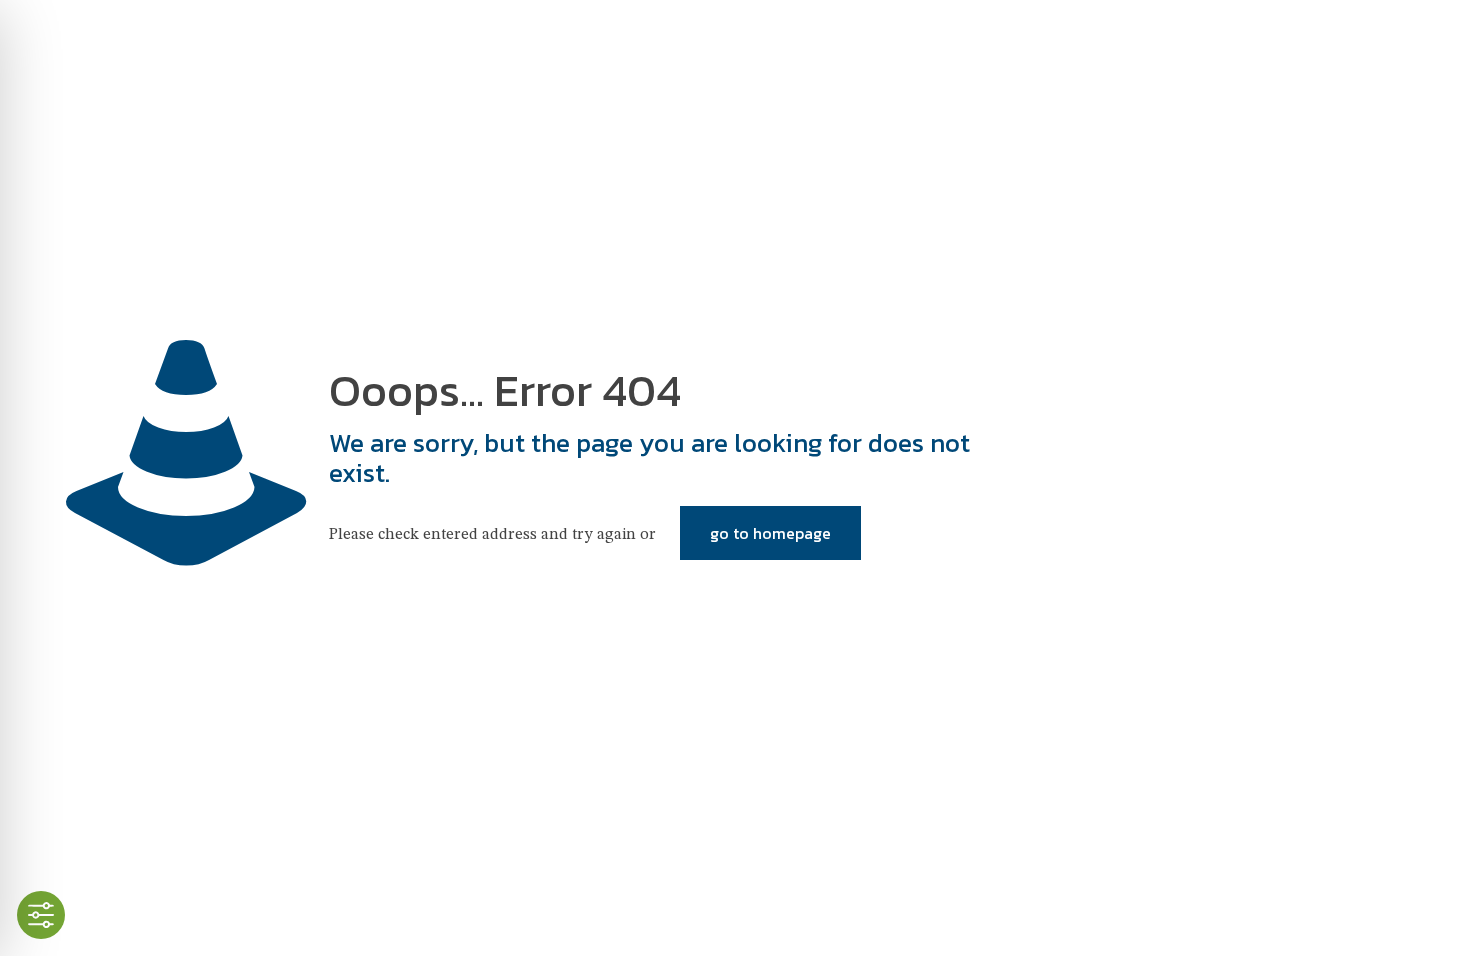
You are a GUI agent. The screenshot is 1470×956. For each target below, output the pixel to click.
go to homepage (770, 533)
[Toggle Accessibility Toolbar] (41, 915)
